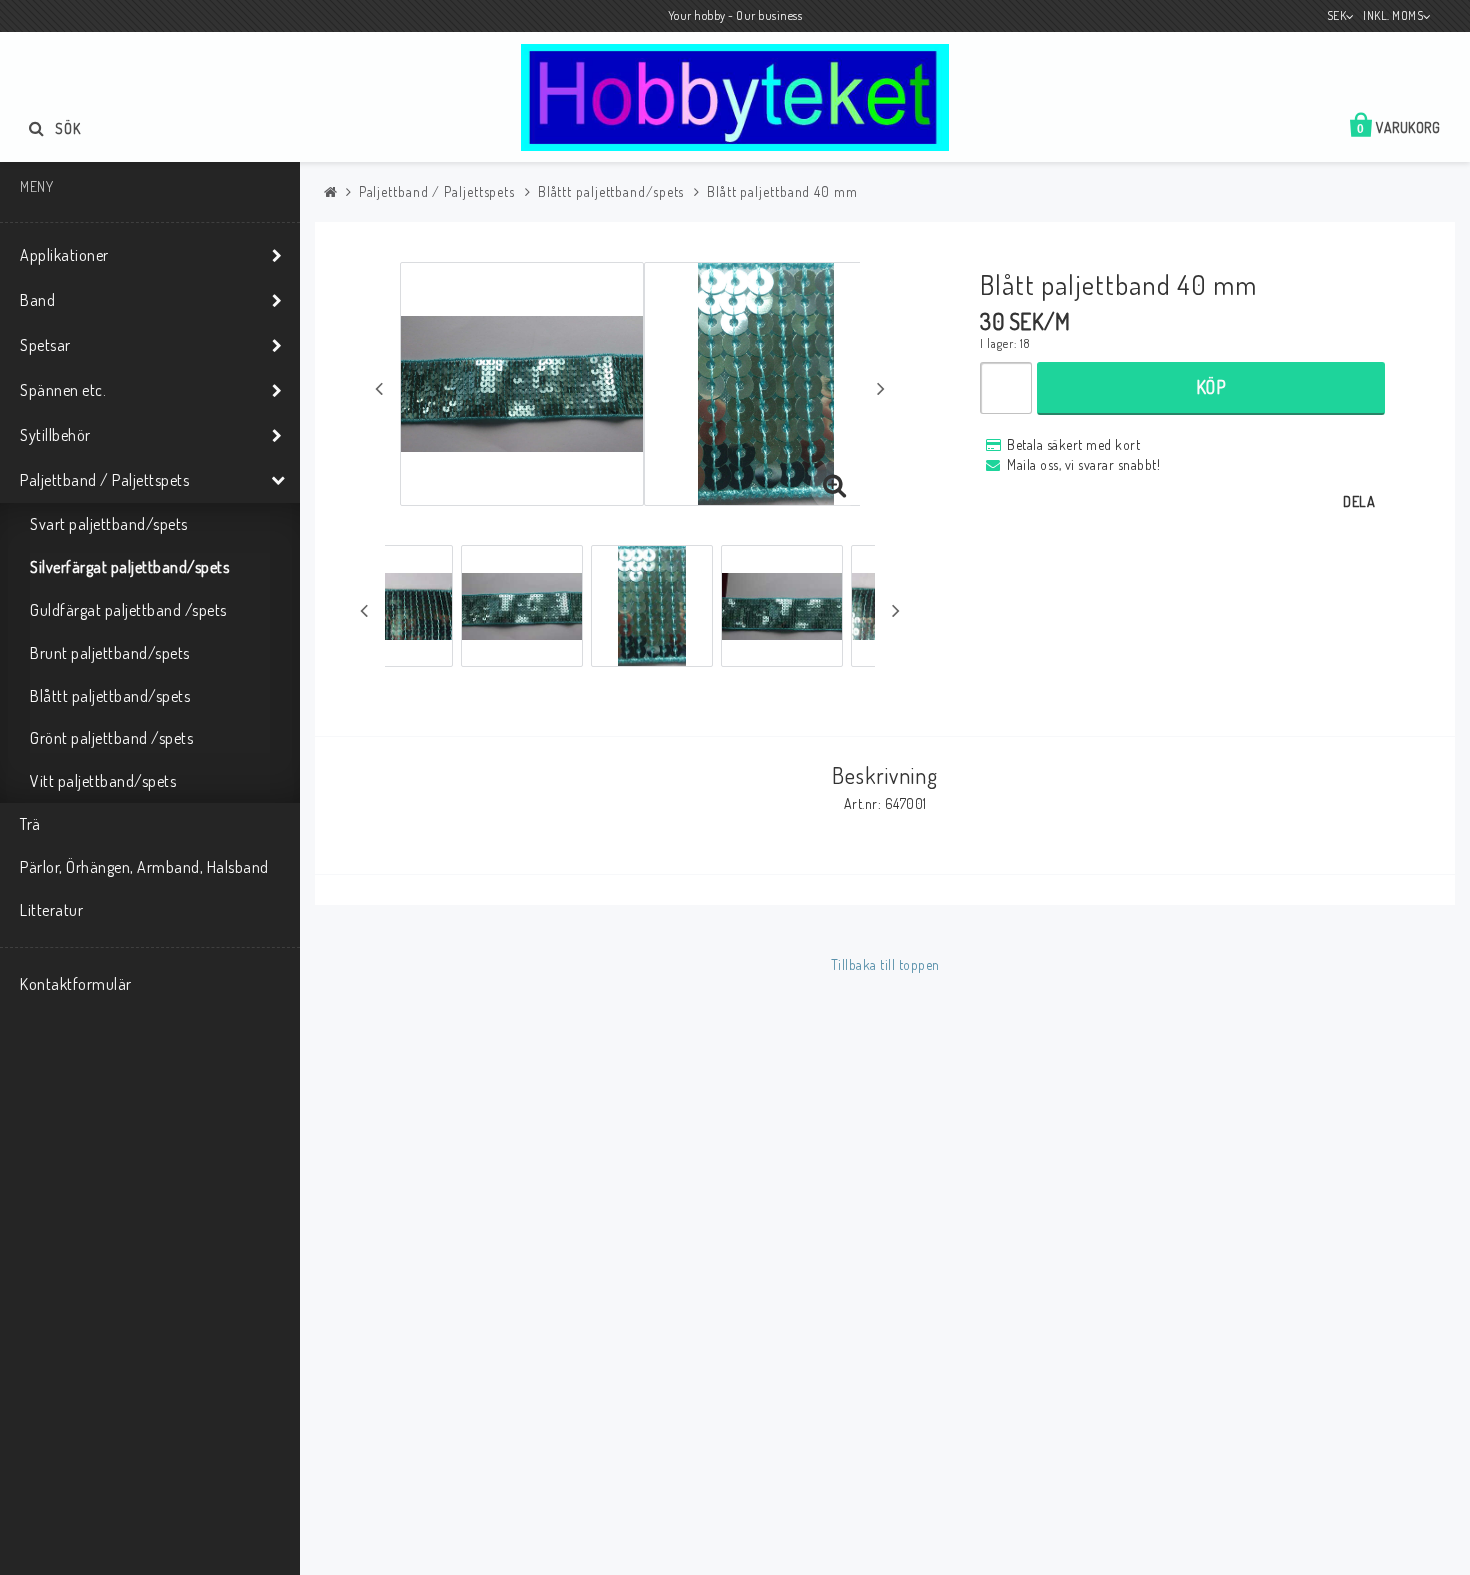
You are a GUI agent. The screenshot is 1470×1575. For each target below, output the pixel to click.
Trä (30, 824)
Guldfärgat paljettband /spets (128, 610)
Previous (379, 388)
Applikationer (64, 255)
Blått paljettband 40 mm (782, 191)
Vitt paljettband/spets (103, 781)
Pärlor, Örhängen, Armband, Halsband (144, 867)
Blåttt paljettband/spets (110, 696)
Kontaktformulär (76, 984)
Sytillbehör (55, 435)
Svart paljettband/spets (109, 524)
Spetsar (45, 345)
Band (37, 300)
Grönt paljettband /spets (111, 738)
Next (881, 388)
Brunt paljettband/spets (110, 653)
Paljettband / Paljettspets (104, 480)
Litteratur (51, 910)
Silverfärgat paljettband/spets (129, 567)
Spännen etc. (63, 390)
